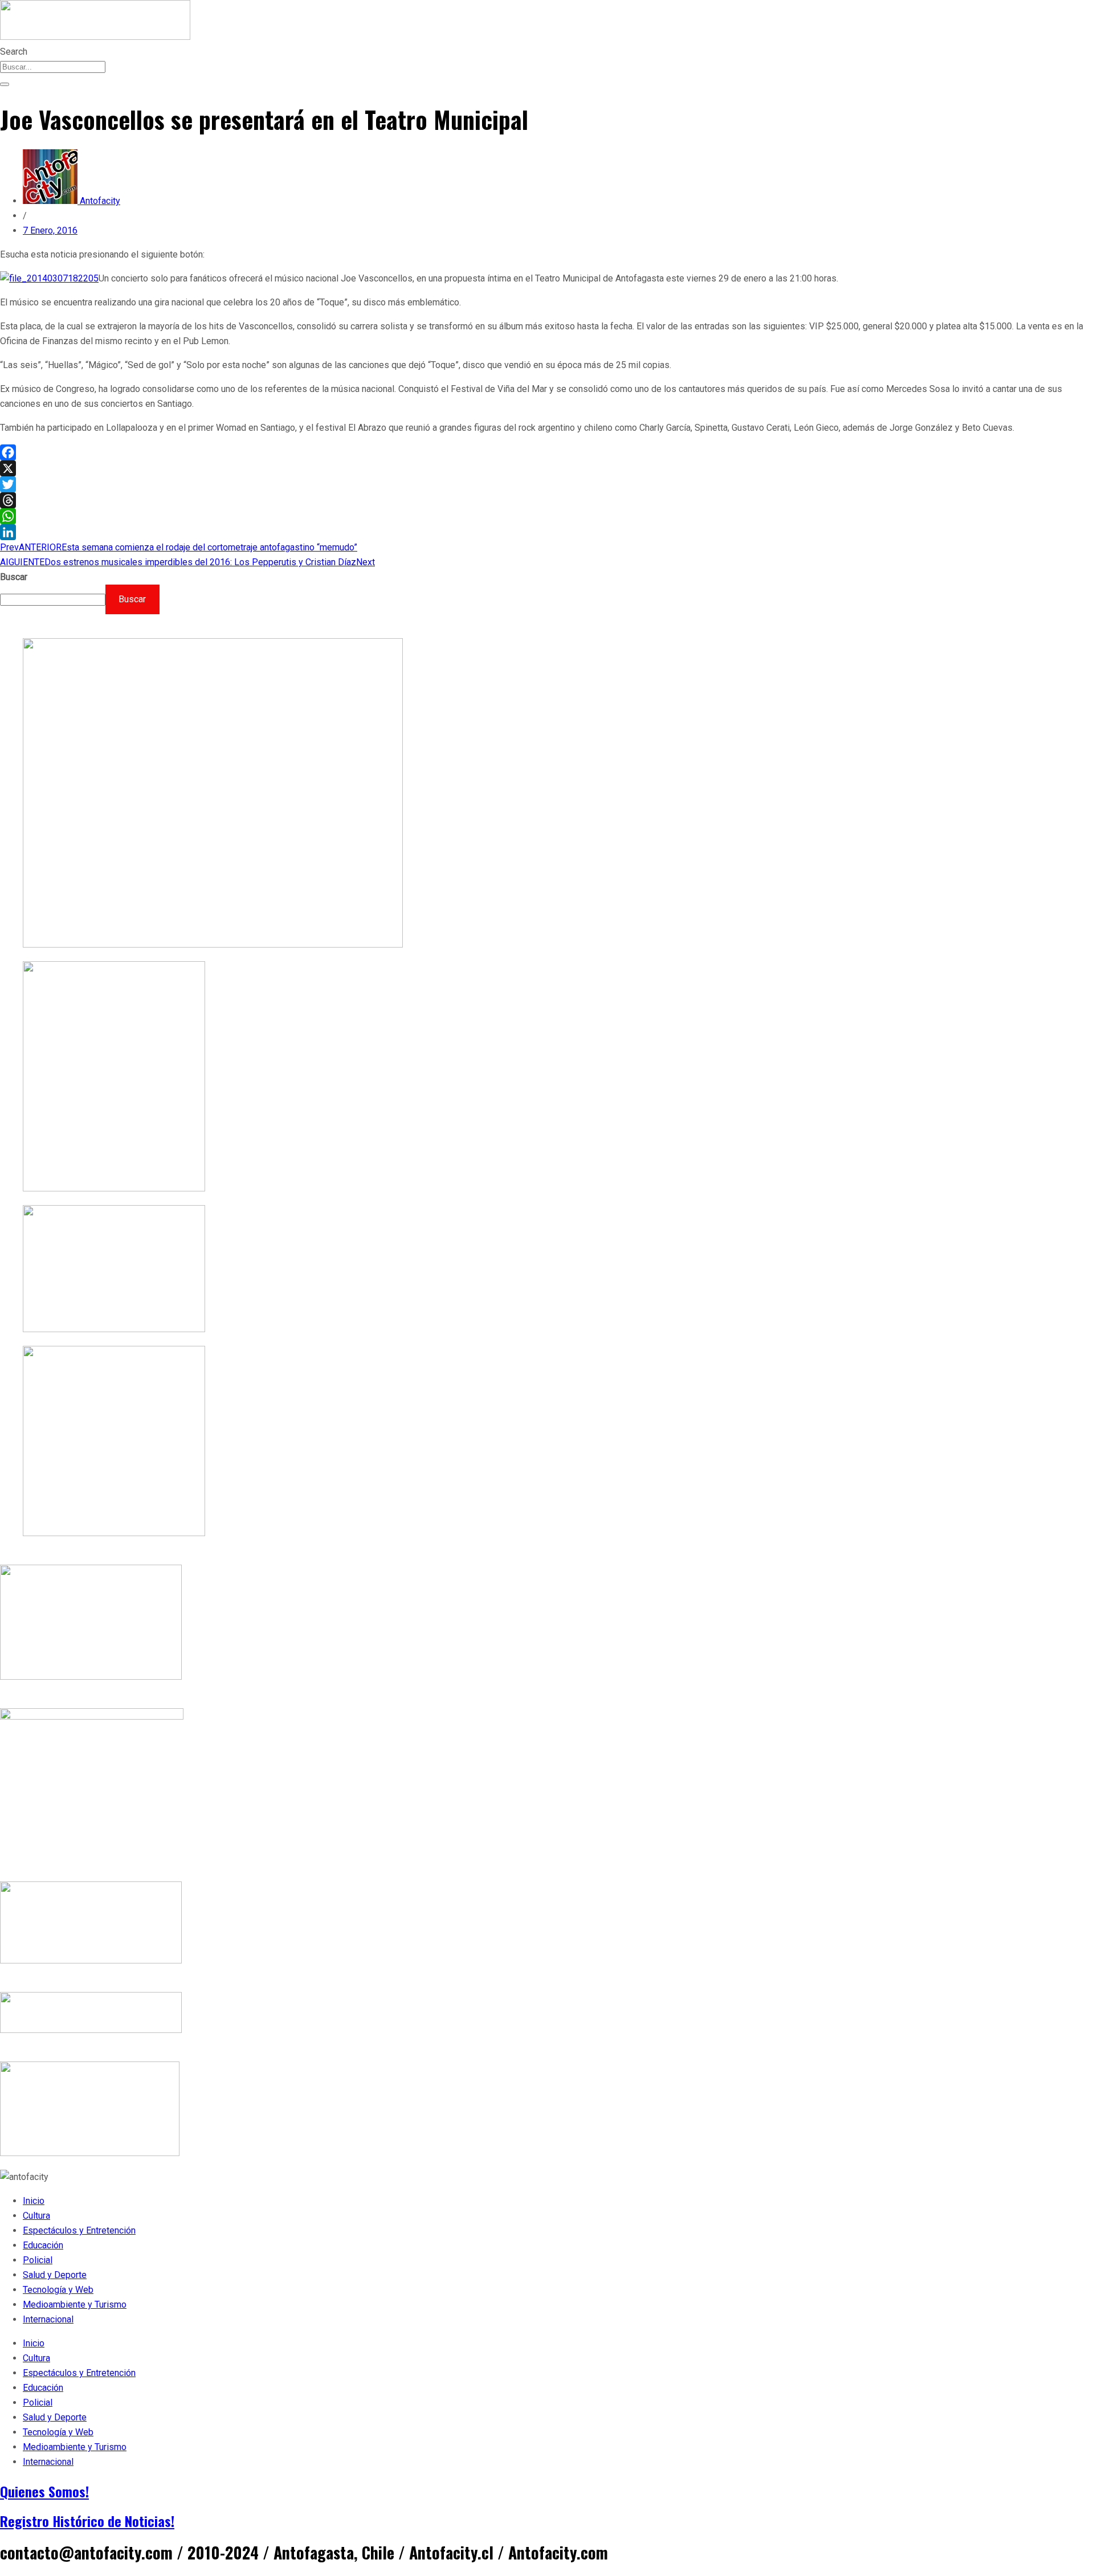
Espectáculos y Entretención (79, 2230)
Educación (43, 2245)
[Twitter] (547, 484)
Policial (38, 2260)
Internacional (48, 2319)
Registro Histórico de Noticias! (87, 2521)
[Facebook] (547, 452)
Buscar (14, 577)
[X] (547, 468)
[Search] (5, 84)
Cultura (36, 2216)
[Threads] (547, 500)
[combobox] (53, 67)
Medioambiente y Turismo (75, 2304)
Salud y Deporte (55, 2275)
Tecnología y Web (58, 2290)
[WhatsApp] (547, 516)
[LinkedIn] (547, 532)
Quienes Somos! (44, 2491)
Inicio (34, 2201)
